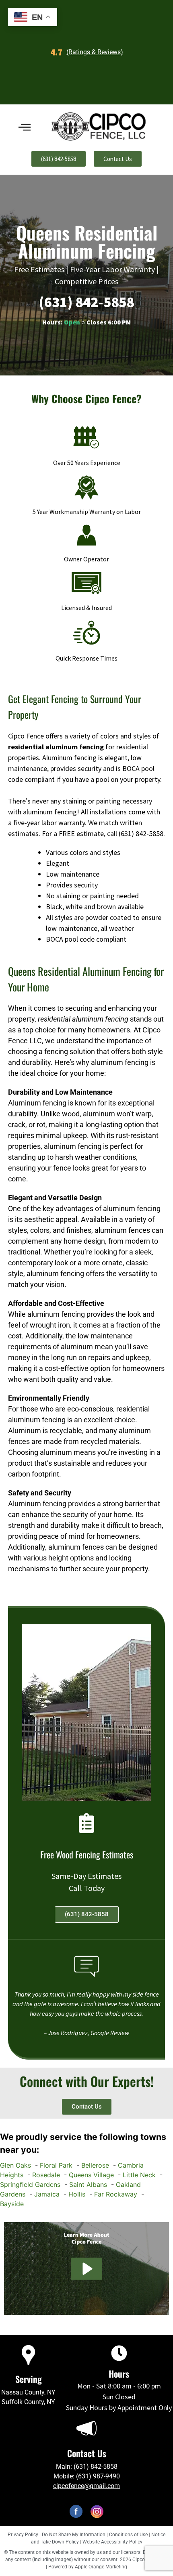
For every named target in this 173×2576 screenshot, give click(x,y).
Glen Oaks (15, 2165)
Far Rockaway (116, 2194)
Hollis (77, 2194)
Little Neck (139, 2175)
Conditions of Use (128, 2535)
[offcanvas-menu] (25, 127)
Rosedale (46, 2175)
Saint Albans (88, 2184)
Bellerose (95, 2165)
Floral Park (56, 2165)
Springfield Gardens (30, 2184)
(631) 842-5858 (86, 302)
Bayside (12, 2204)
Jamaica (47, 2194)
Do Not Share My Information (74, 2535)
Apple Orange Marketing (101, 2567)
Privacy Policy (23, 2535)
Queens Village (91, 2175)
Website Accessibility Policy (112, 2542)
